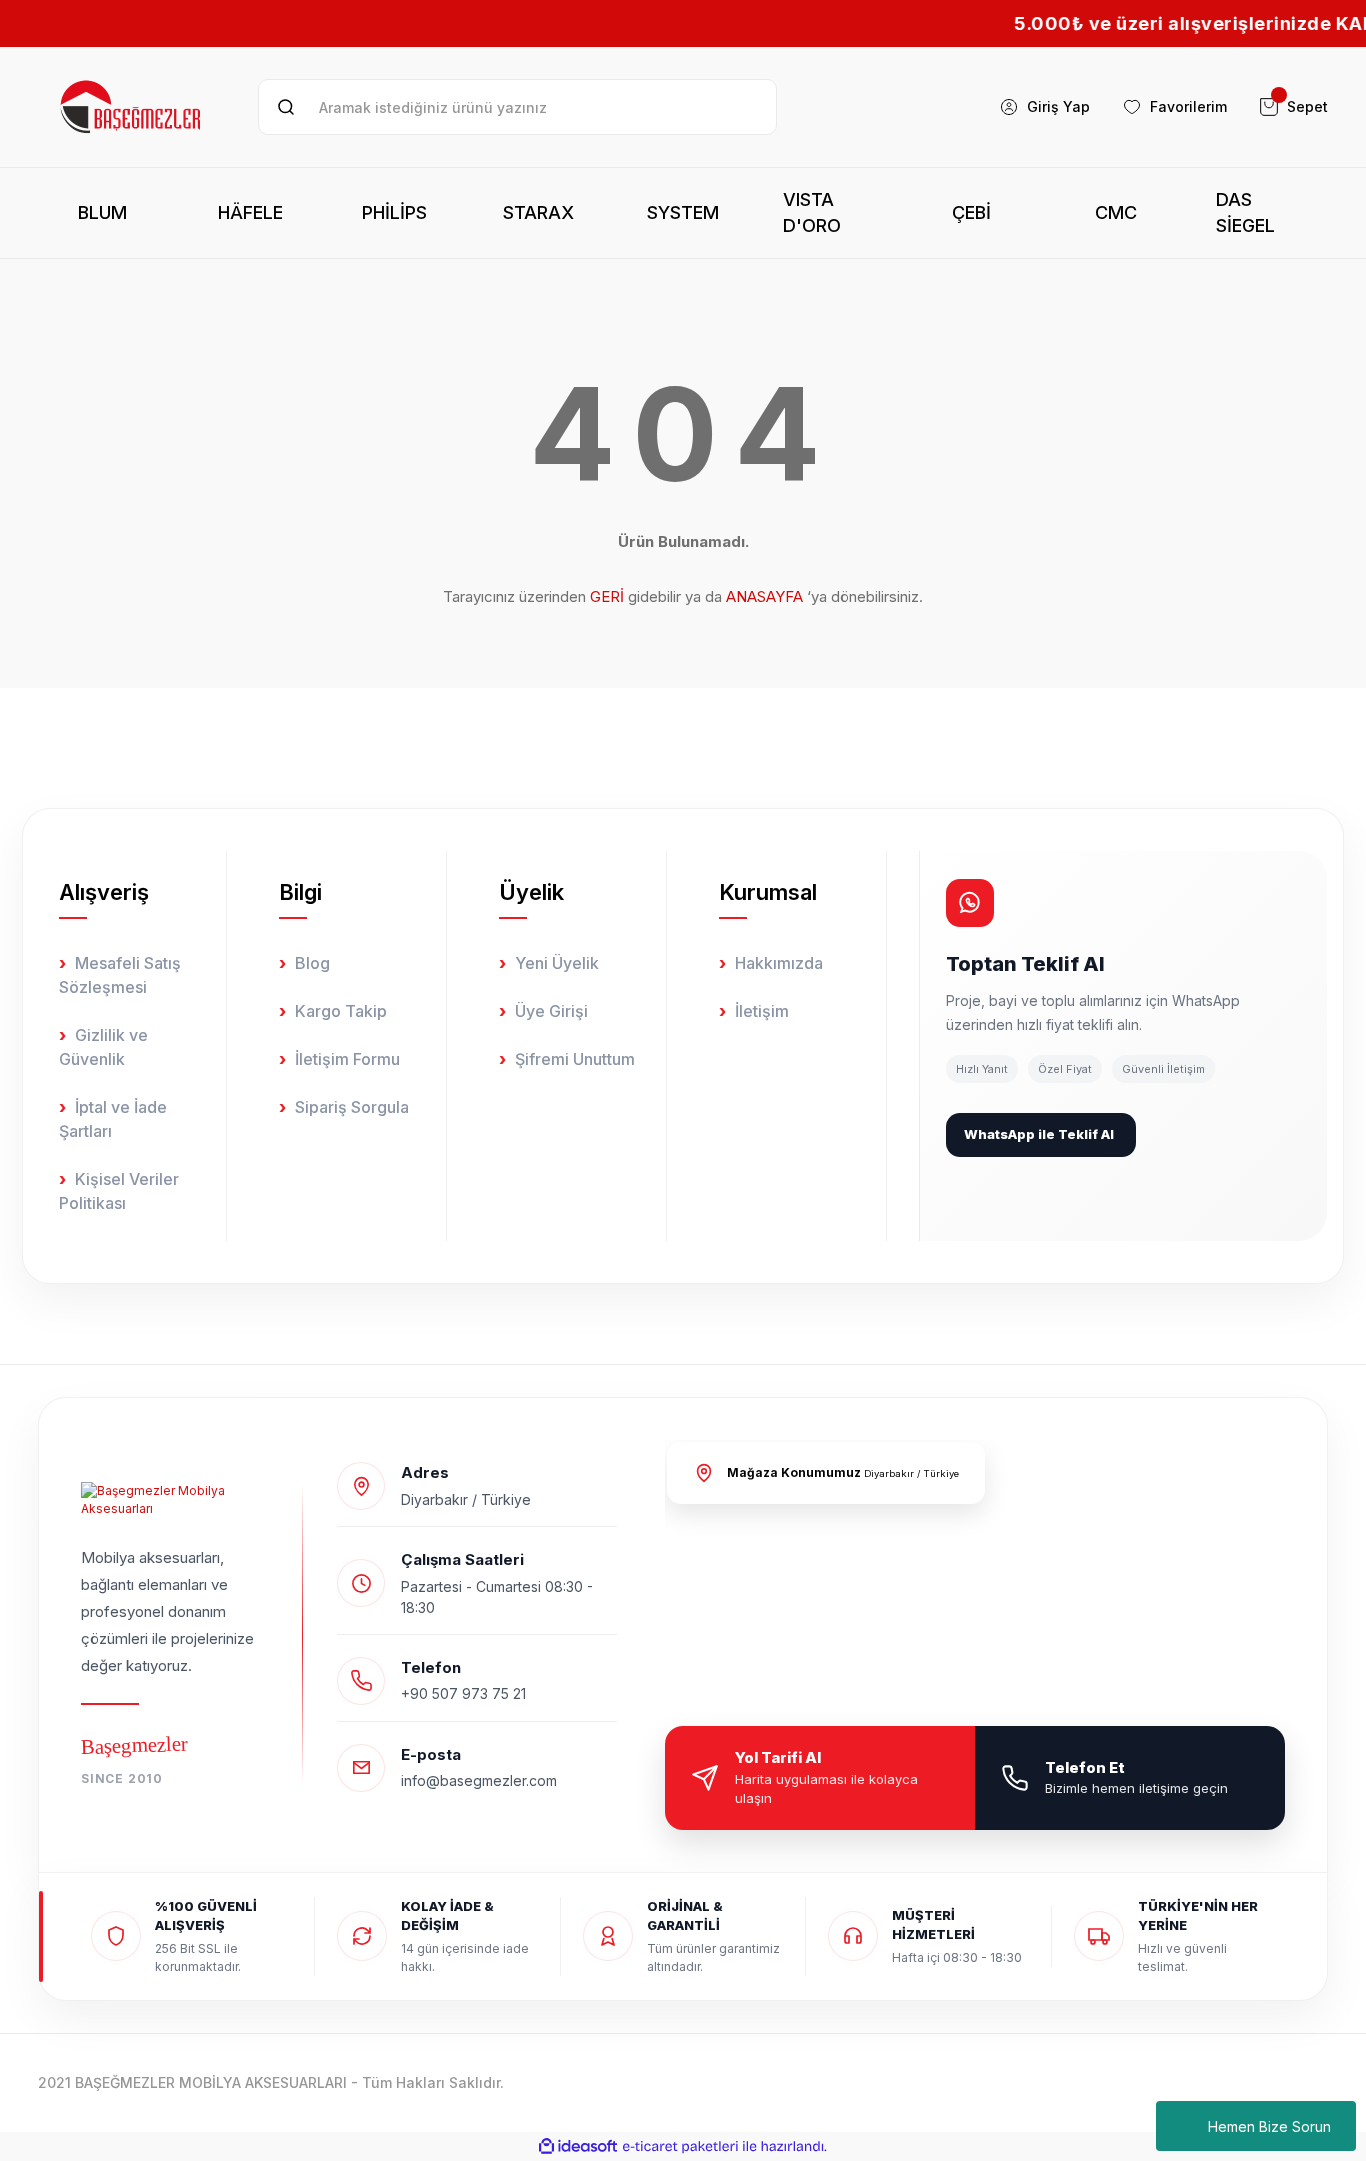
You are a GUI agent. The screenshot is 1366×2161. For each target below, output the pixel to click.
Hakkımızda (779, 963)
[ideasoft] (578, 2146)
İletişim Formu (347, 1059)
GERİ (607, 596)
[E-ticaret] (680, 2146)
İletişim (762, 1011)
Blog (312, 963)
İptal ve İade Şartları (113, 1119)
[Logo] (132, 107)
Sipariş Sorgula (352, 1107)
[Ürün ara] (286, 107)
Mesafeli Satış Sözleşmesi (120, 975)
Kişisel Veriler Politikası (119, 1191)
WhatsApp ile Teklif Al (1039, 1134)
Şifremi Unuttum (575, 1059)
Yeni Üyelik (557, 963)
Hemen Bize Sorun (1269, 2126)
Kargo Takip (341, 1011)
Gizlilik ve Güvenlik (103, 1047)
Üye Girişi (551, 1011)
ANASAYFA (764, 596)
